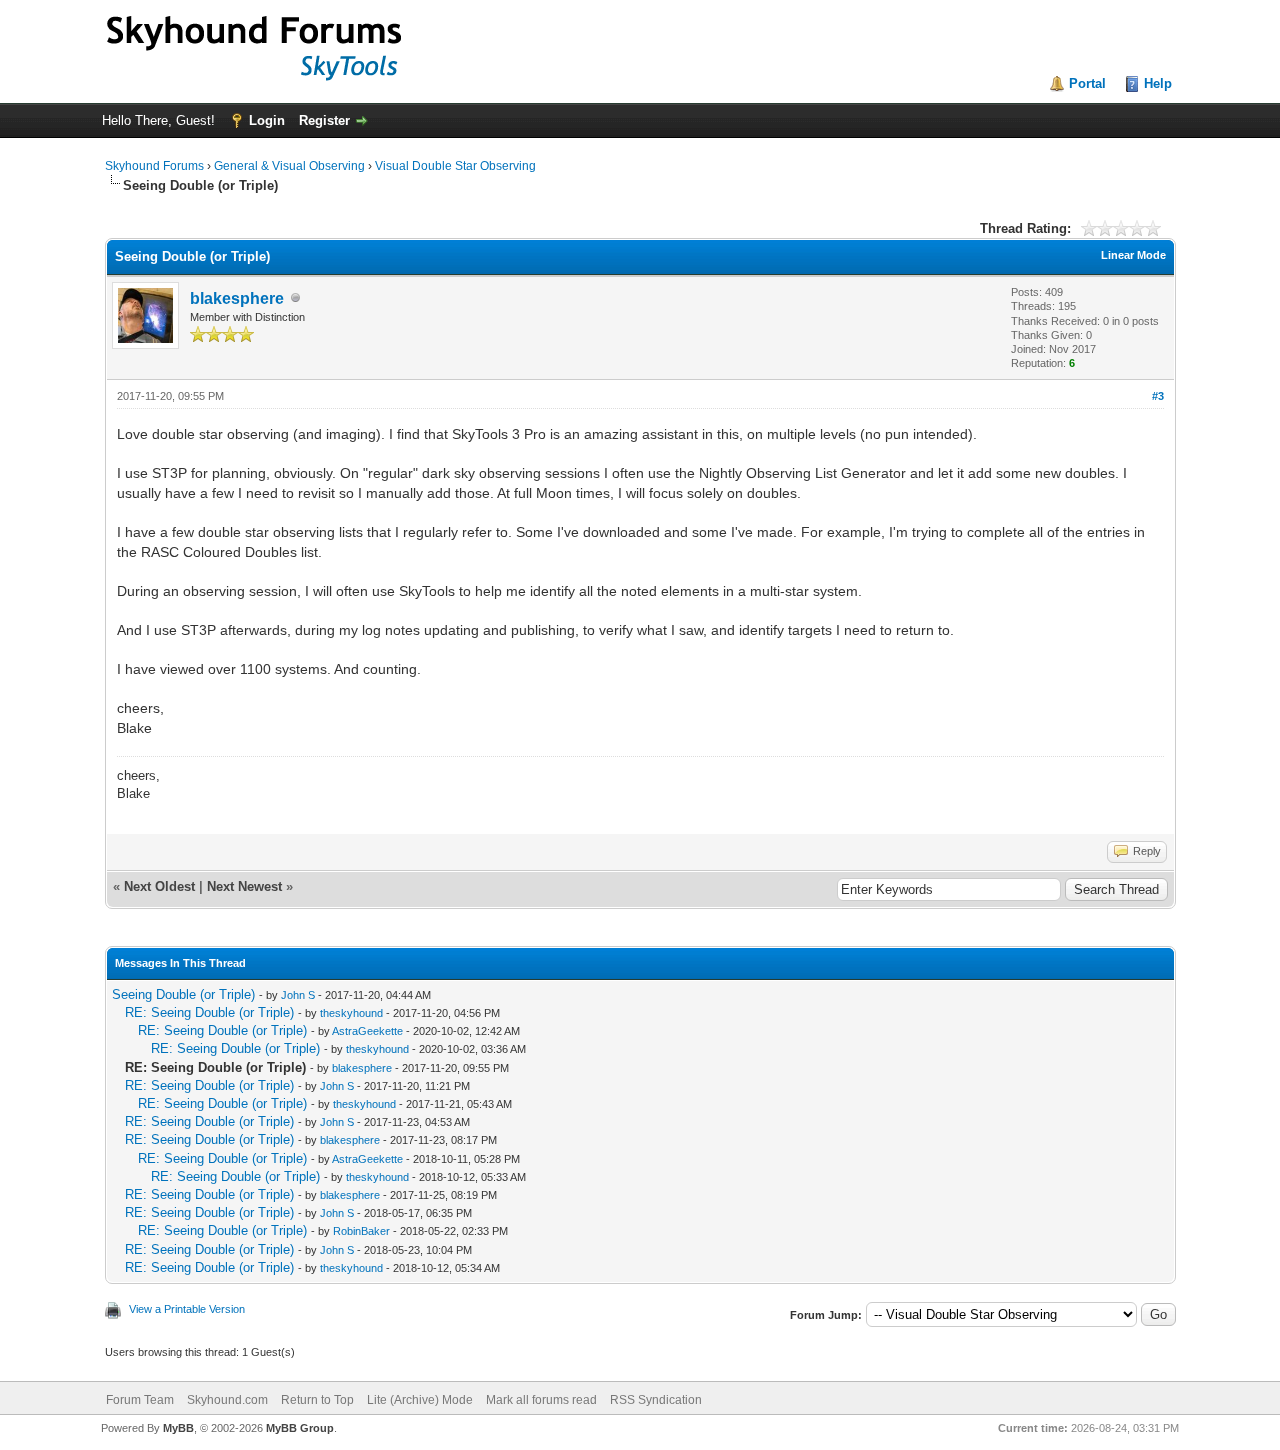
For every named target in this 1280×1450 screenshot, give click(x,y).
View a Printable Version (187, 1309)
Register (324, 120)
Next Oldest (159, 886)
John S (298, 995)
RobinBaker (361, 1231)
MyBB (178, 1428)
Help (1158, 83)
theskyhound (351, 1013)
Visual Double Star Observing (455, 166)
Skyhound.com (227, 1400)
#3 (1158, 396)
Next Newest (244, 886)
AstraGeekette (367, 1031)
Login (267, 120)
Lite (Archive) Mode (420, 1400)
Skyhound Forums (154, 166)
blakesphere (237, 298)
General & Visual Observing (289, 166)
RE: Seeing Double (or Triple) (209, 1012)
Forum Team (140, 1400)
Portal (1087, 83)
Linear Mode (1133, 255)
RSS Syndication (656, 1400)
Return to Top (317, 1400)
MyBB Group (300, 1428)
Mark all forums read (541, 1400)
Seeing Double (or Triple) (183, 994)
